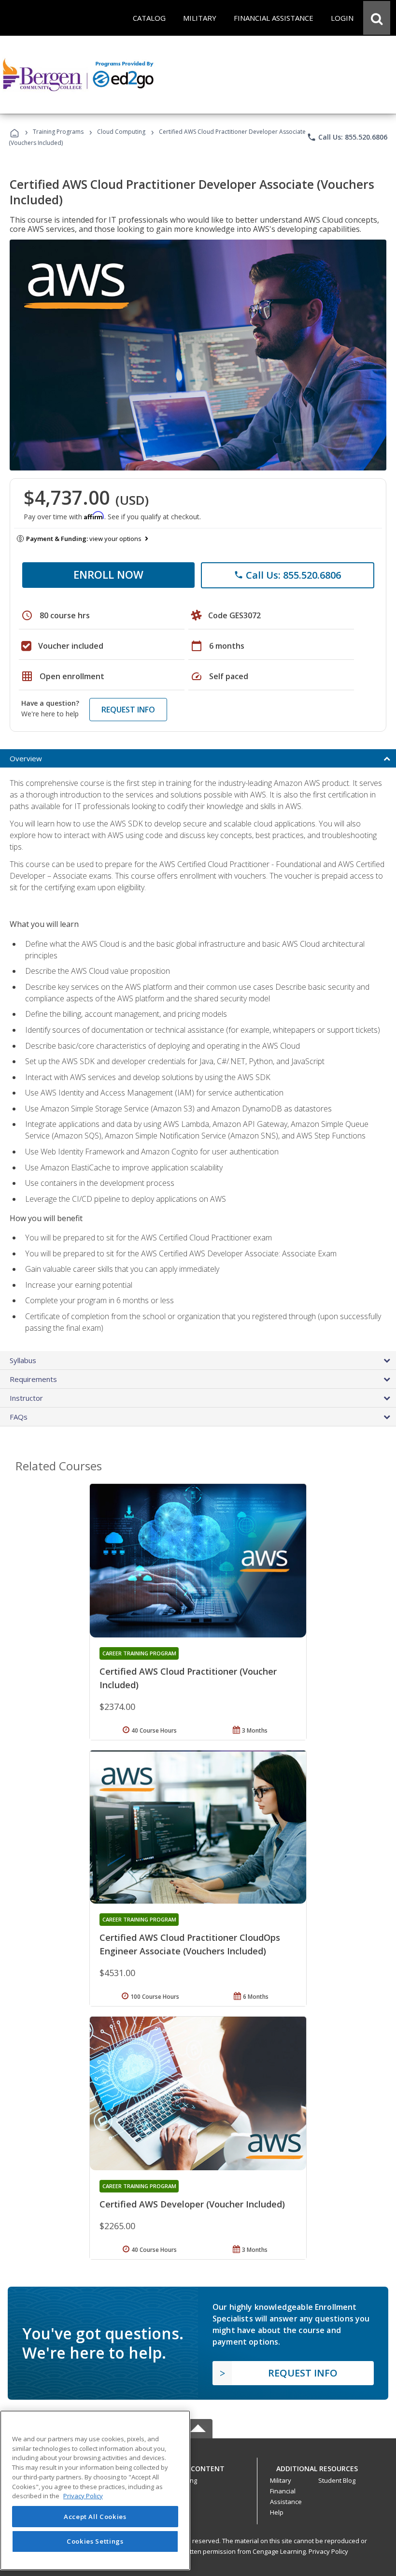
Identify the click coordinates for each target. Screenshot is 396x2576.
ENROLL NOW (108, 574)
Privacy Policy (328, 2551)
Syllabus (23, 1360)
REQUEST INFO (128, 710)
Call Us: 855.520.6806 (347, 137)
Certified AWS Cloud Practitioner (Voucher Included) (188, 1678)
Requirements (33, 1379)
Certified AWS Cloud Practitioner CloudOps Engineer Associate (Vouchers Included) (190, 1944)
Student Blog (337, 2480)
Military (281, 2480)
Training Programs (58, 132)
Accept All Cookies (95, 2517)
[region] (95, 2490)
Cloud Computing (121, 132)
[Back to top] (198, 2466)
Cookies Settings (95, 2541)
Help (277, 2512)
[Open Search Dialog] (377, 18)
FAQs (19, 1417)
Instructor (26, 1398)
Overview (26, 758)
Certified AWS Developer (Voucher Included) (192, 2204)
